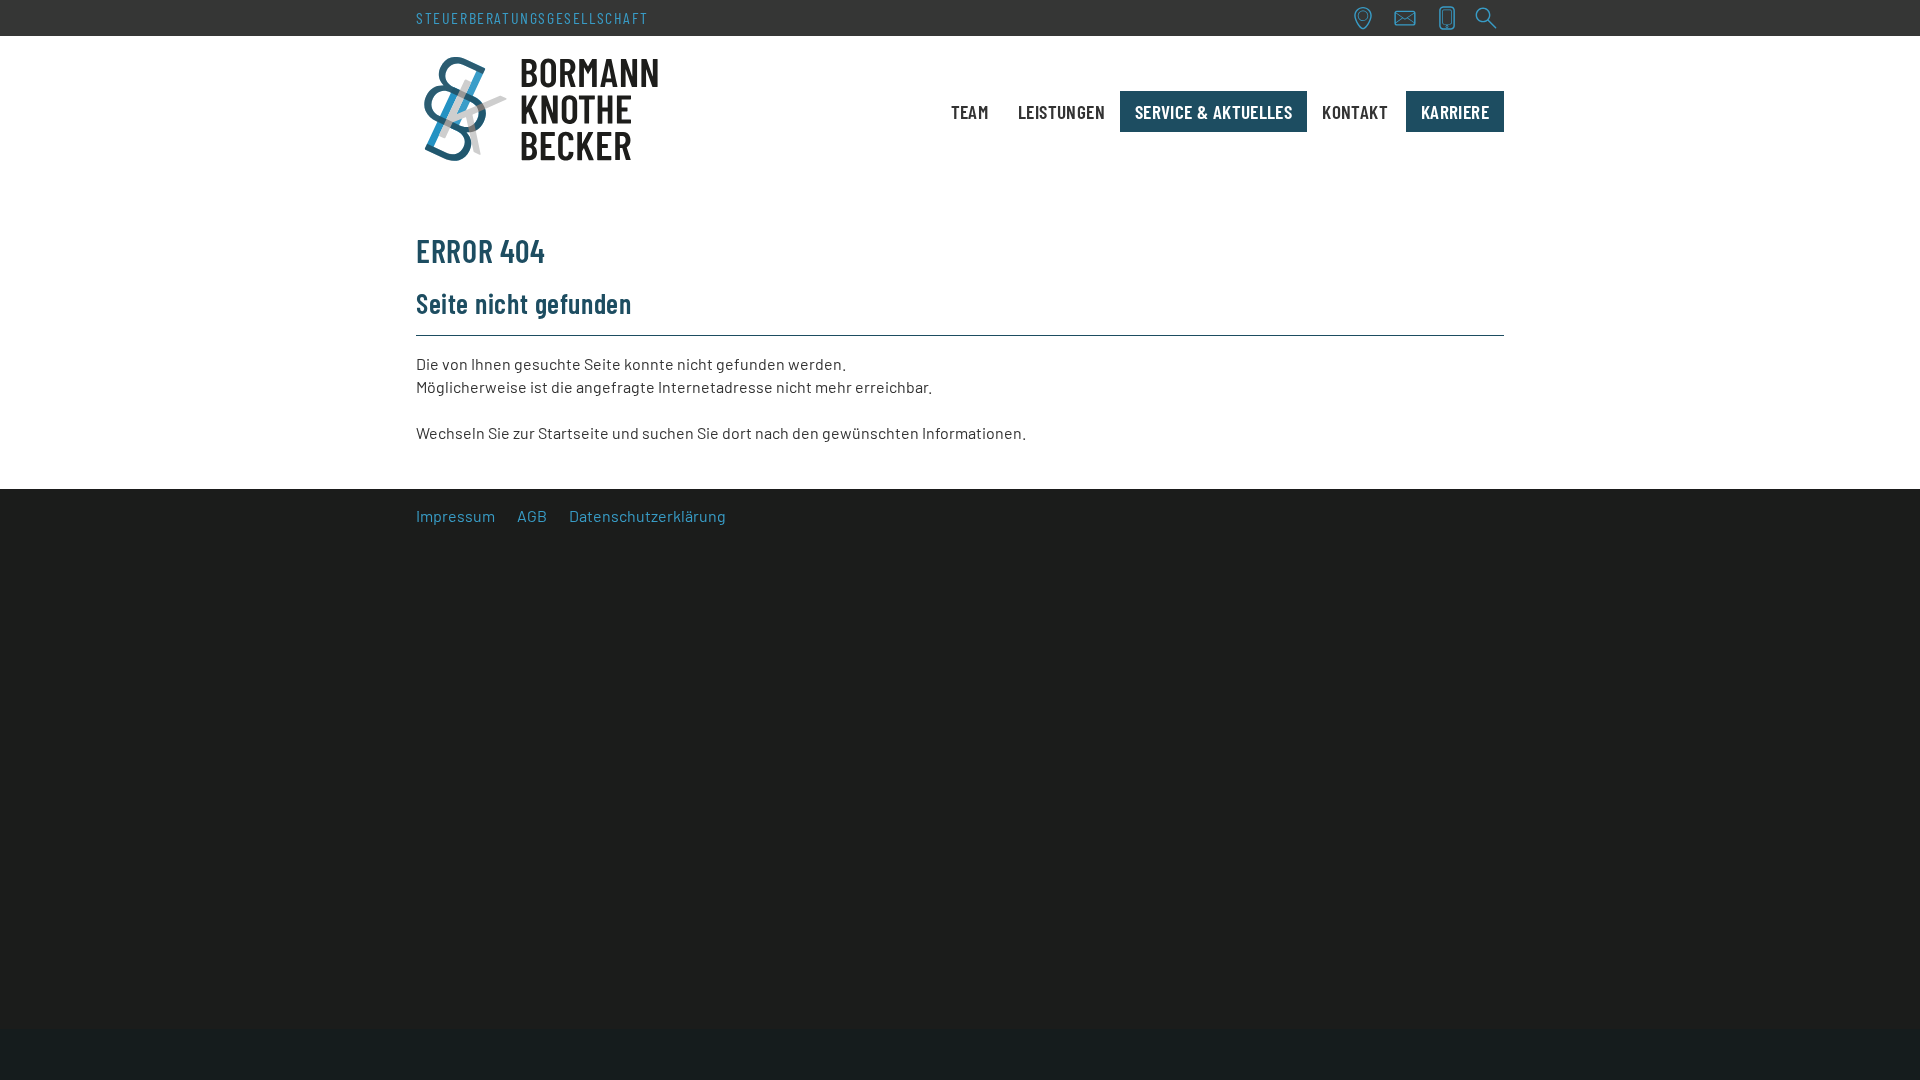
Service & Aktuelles (1213, 111)
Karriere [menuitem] (1455, 111)
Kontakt (1355, 111)
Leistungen (1061, 111)
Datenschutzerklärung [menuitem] (647, 515)
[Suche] (1486, 18)
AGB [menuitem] (532, 515)
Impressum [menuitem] (455, 515)
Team (970, 111)
